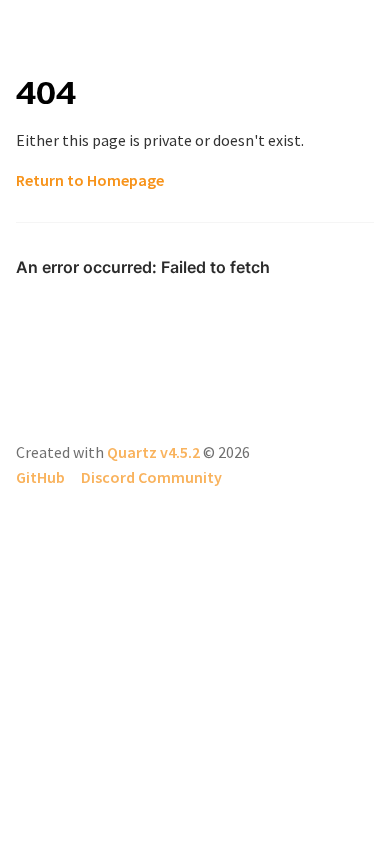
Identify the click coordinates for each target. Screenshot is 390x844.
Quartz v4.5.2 (153, 452)
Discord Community (151, 477)
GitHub (40, 477)
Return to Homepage (90, 180)
